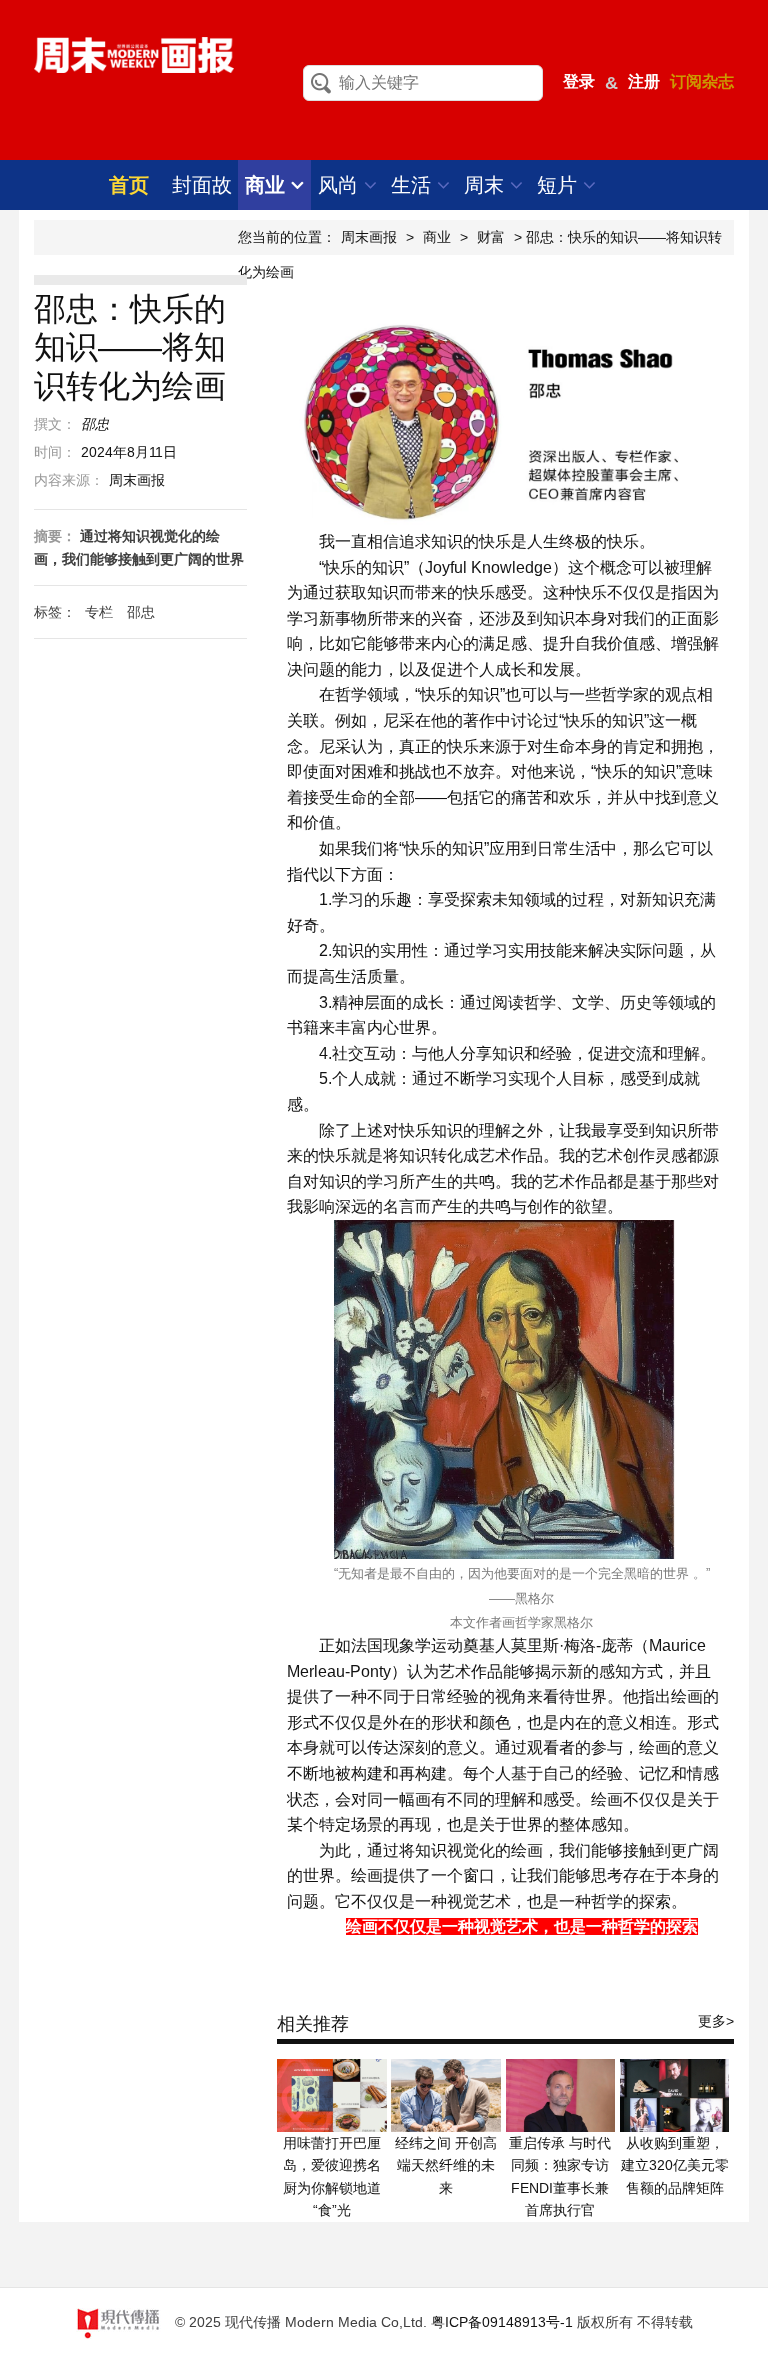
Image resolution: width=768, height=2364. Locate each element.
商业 (268, 185)
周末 (487, 185)
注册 (644, 81)
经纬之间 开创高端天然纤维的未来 (446, 2165)
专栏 (99, 612)
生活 (414, 185)
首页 (129, 185)
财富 (491, 237)
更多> (716, 2021)
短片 (560, 185)
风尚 (341, 185)
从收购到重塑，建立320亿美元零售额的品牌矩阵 (675, 2165)
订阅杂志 (702, 81)
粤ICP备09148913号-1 (502, 2322)
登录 (579, 81)
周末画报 (369, 237)
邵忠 (141, 612)
